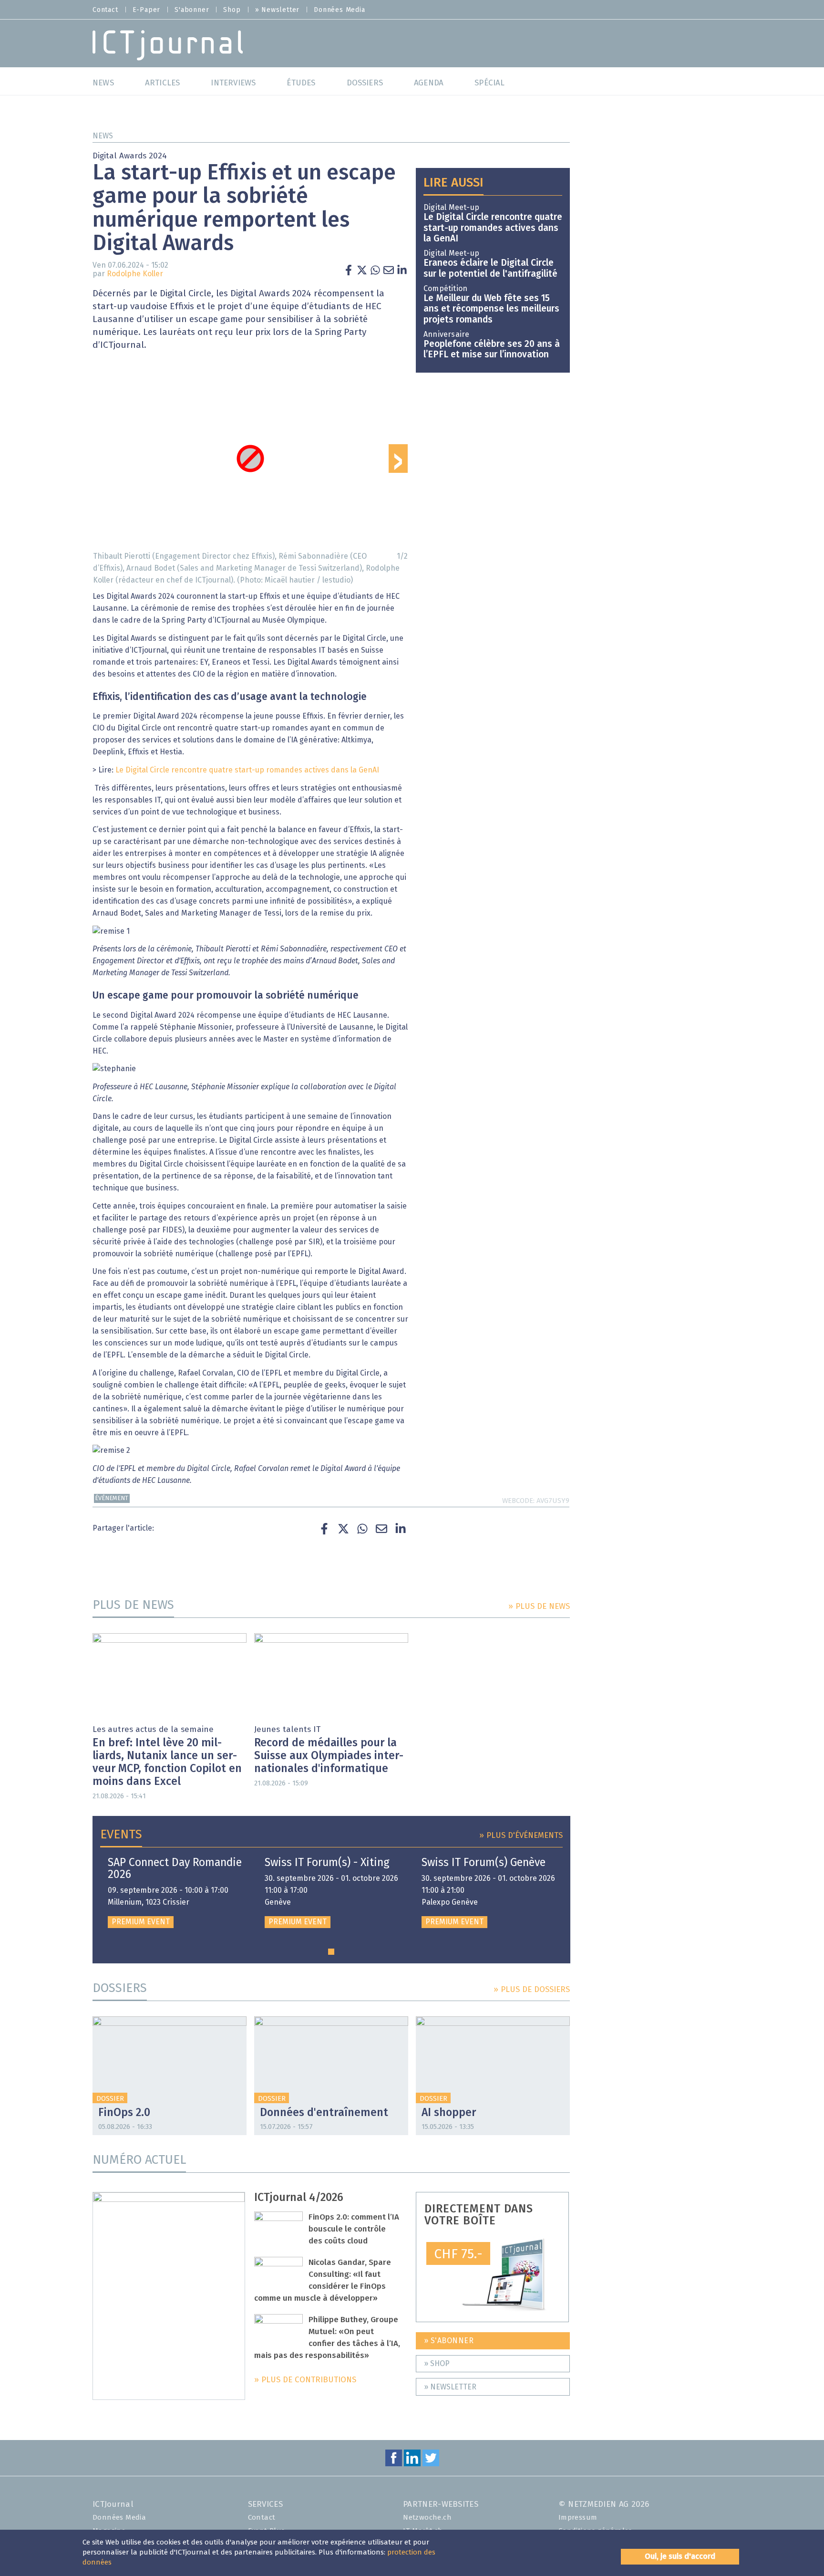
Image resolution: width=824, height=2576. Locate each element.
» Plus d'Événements (521, 1836)
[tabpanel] (175, 1893)
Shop (232, 10)
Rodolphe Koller (135, 274)
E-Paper (147, 10)
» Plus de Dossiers (532, 1990)
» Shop (437, 2364)
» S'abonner (449, 2341)
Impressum (578, 2518)
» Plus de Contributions (305, 2380)
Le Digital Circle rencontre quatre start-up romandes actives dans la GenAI (247, 770)
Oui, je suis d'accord (680, 2556)
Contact (105, 10)
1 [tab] (331, 1952)
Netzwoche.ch (427, 2518)
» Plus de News (539, 1607)
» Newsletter (278, 10)
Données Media (339, 10)
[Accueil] (168, 45)
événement (112, 1498)
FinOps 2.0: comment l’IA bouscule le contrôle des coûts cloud (354, 2229)
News (103, 136)
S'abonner (192, 10)
